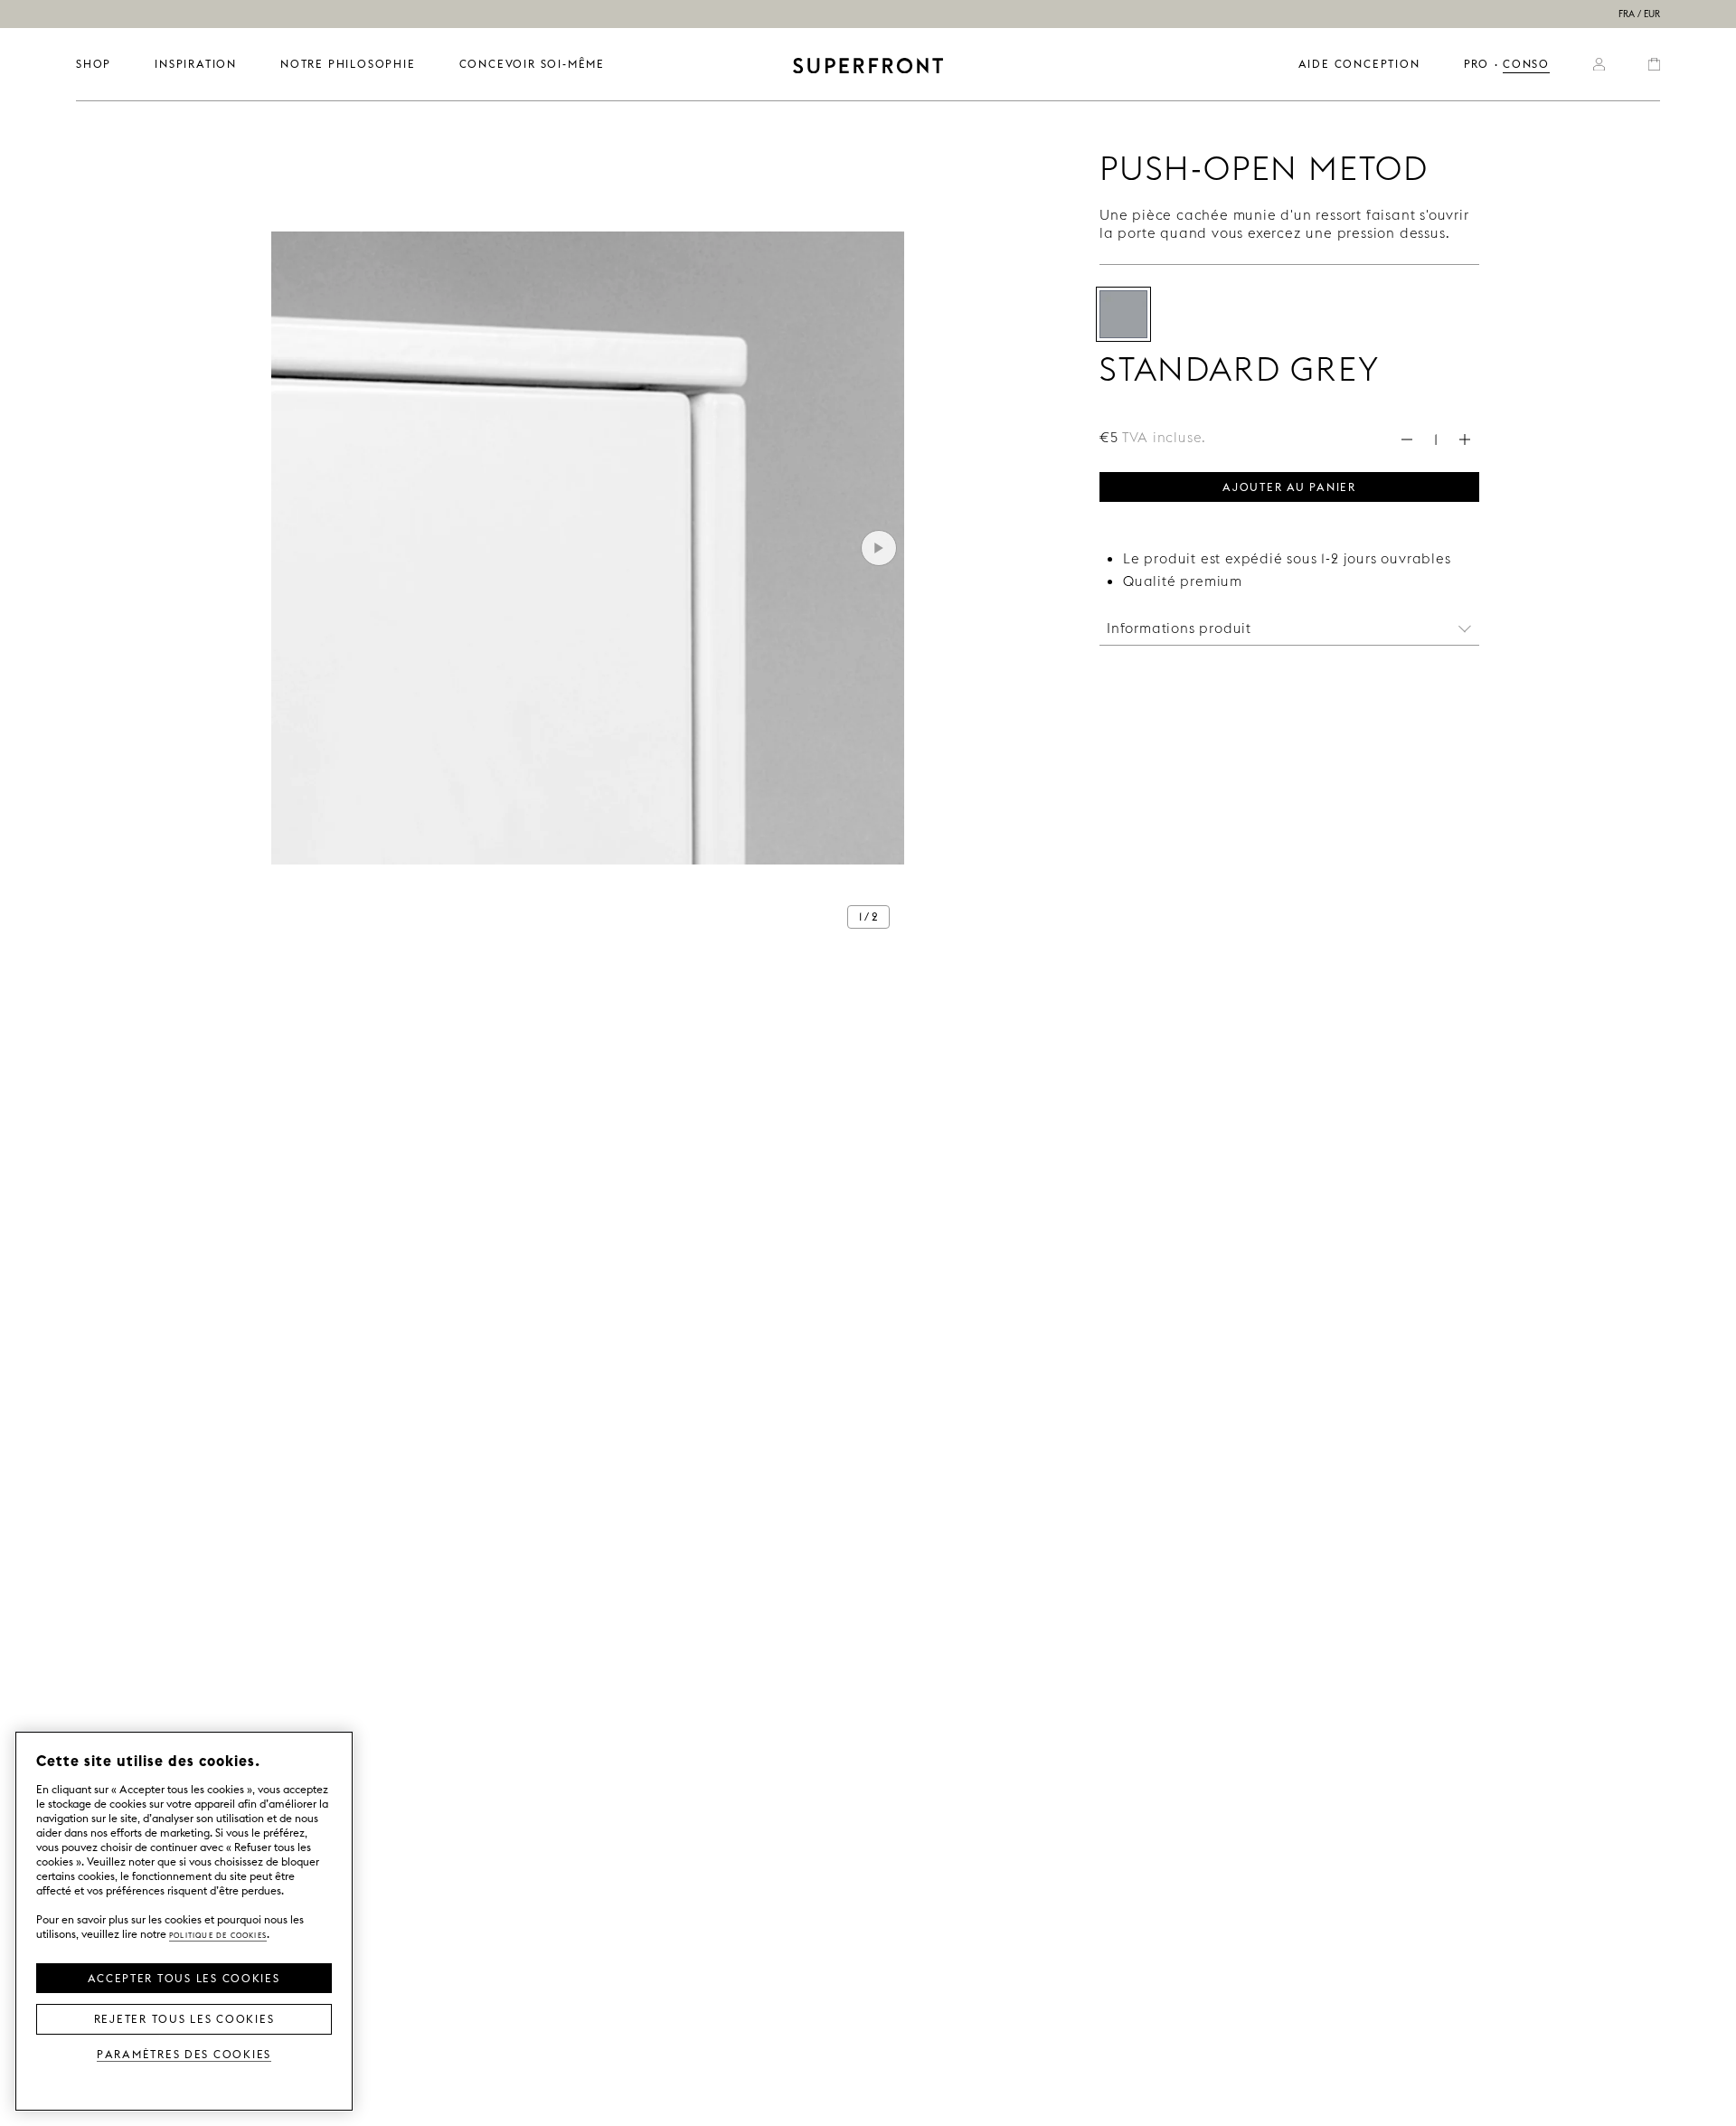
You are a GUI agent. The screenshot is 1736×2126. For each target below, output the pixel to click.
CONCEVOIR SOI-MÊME (532, 64)
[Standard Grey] (1123, 314)
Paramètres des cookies (184, 2053)
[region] (184, 1921)
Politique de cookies (218, 1934)
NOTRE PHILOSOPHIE (348, 64)
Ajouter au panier (1289, 486)
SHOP (94, 64)
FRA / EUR (1639, 14)
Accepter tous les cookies (184, 1977)
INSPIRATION (196, 64)
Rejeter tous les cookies (184, 2017)
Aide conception (1359, 64)
